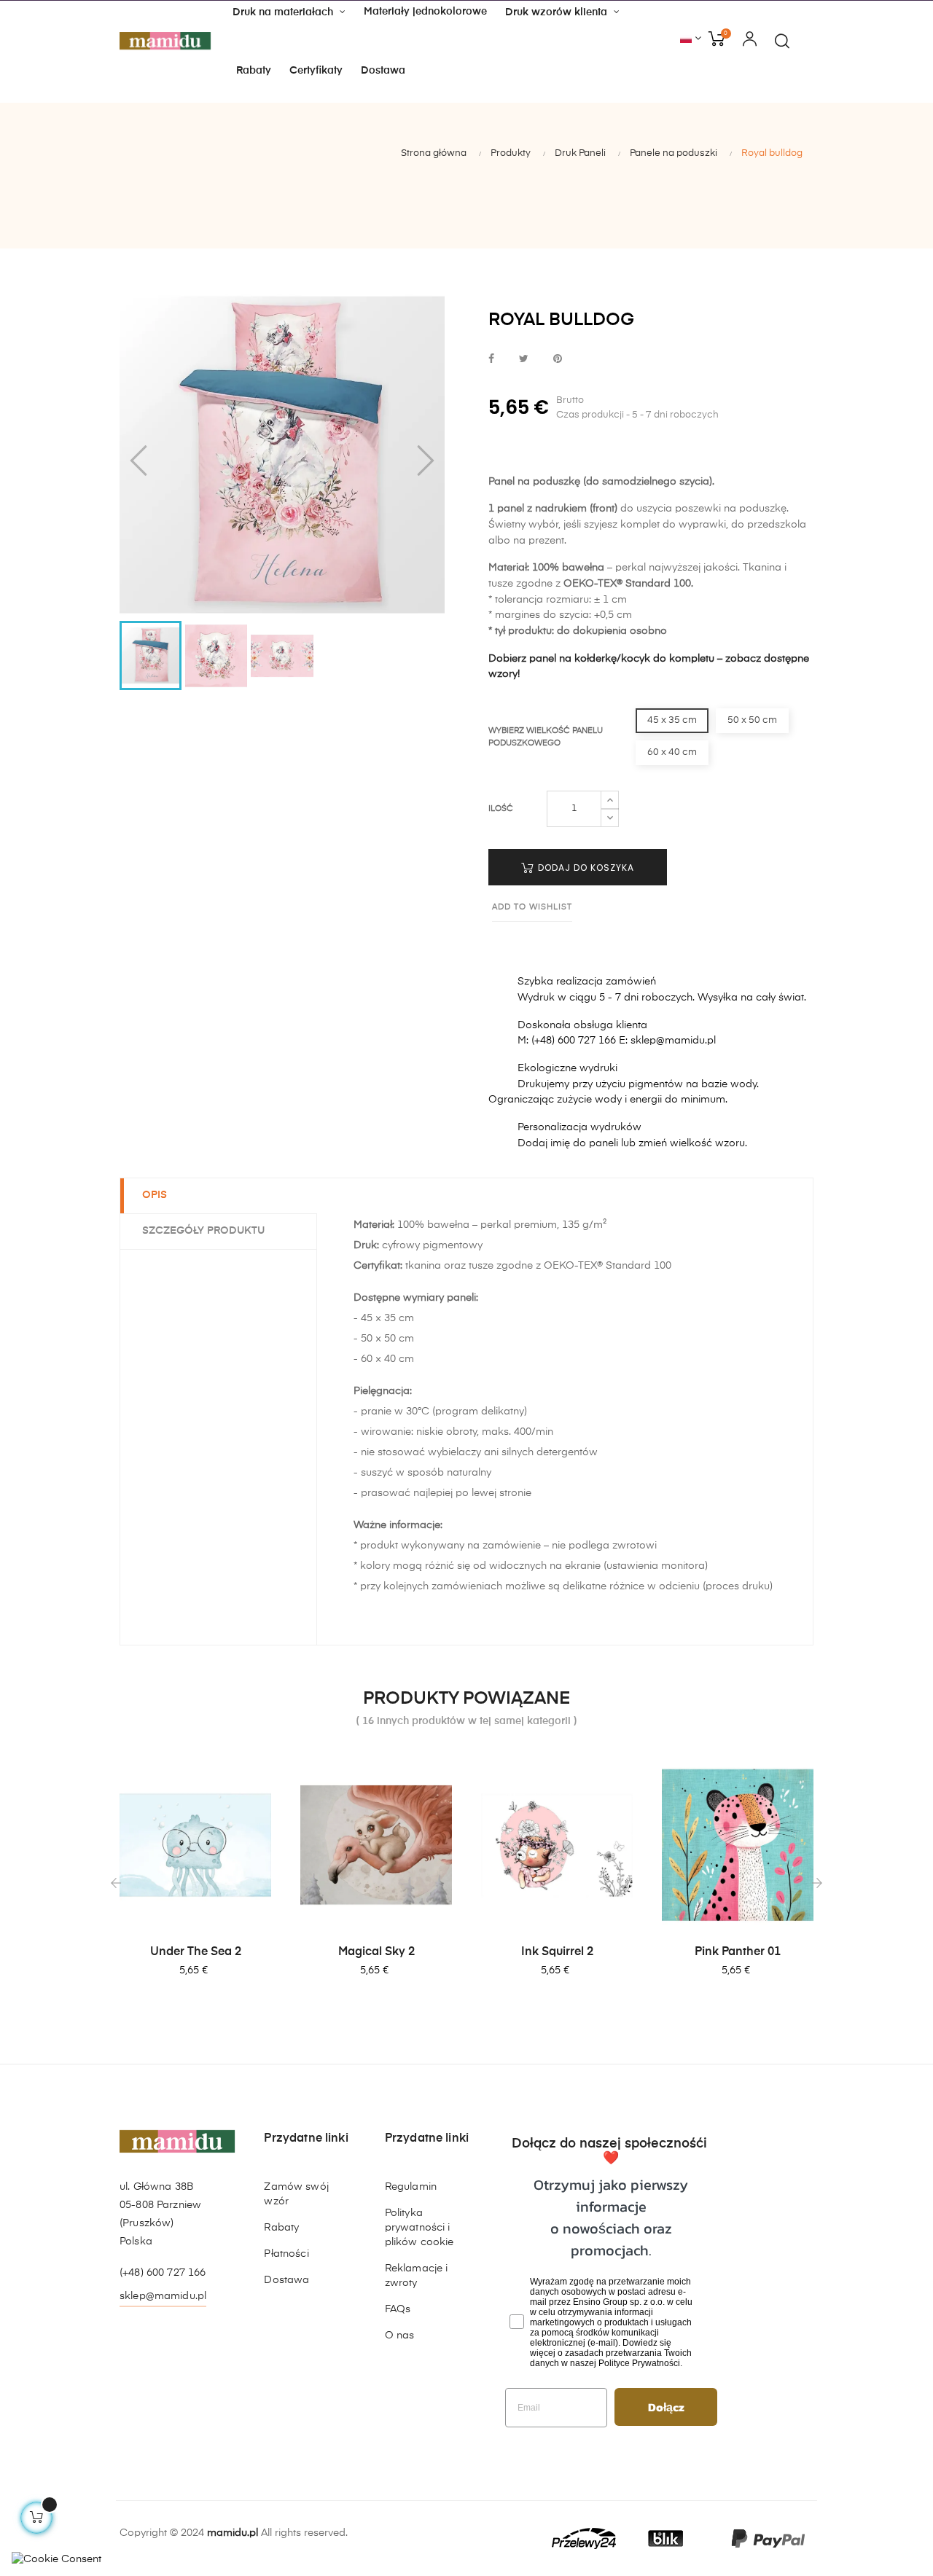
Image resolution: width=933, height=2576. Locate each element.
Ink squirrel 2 (557, 1952)
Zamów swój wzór (296, 2194)
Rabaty (281, 2228)
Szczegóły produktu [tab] (203, 1231)
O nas (400, 2336)
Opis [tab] (155, 1195)
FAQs (398, 2309)
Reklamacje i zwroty (417, 2276)
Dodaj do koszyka (585, 868)
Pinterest (558, 360)
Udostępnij (491, 360)
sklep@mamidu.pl (163, 2296)
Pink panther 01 (738, 1952)
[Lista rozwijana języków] (691, 39)
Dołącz (666, 2407)
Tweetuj (524, 360)
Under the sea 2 (196, 1952)
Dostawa (286, 2280)
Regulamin (411, 2187)
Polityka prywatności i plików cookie (419, 2228)
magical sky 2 (376, 1952)
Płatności (286, 2254)
